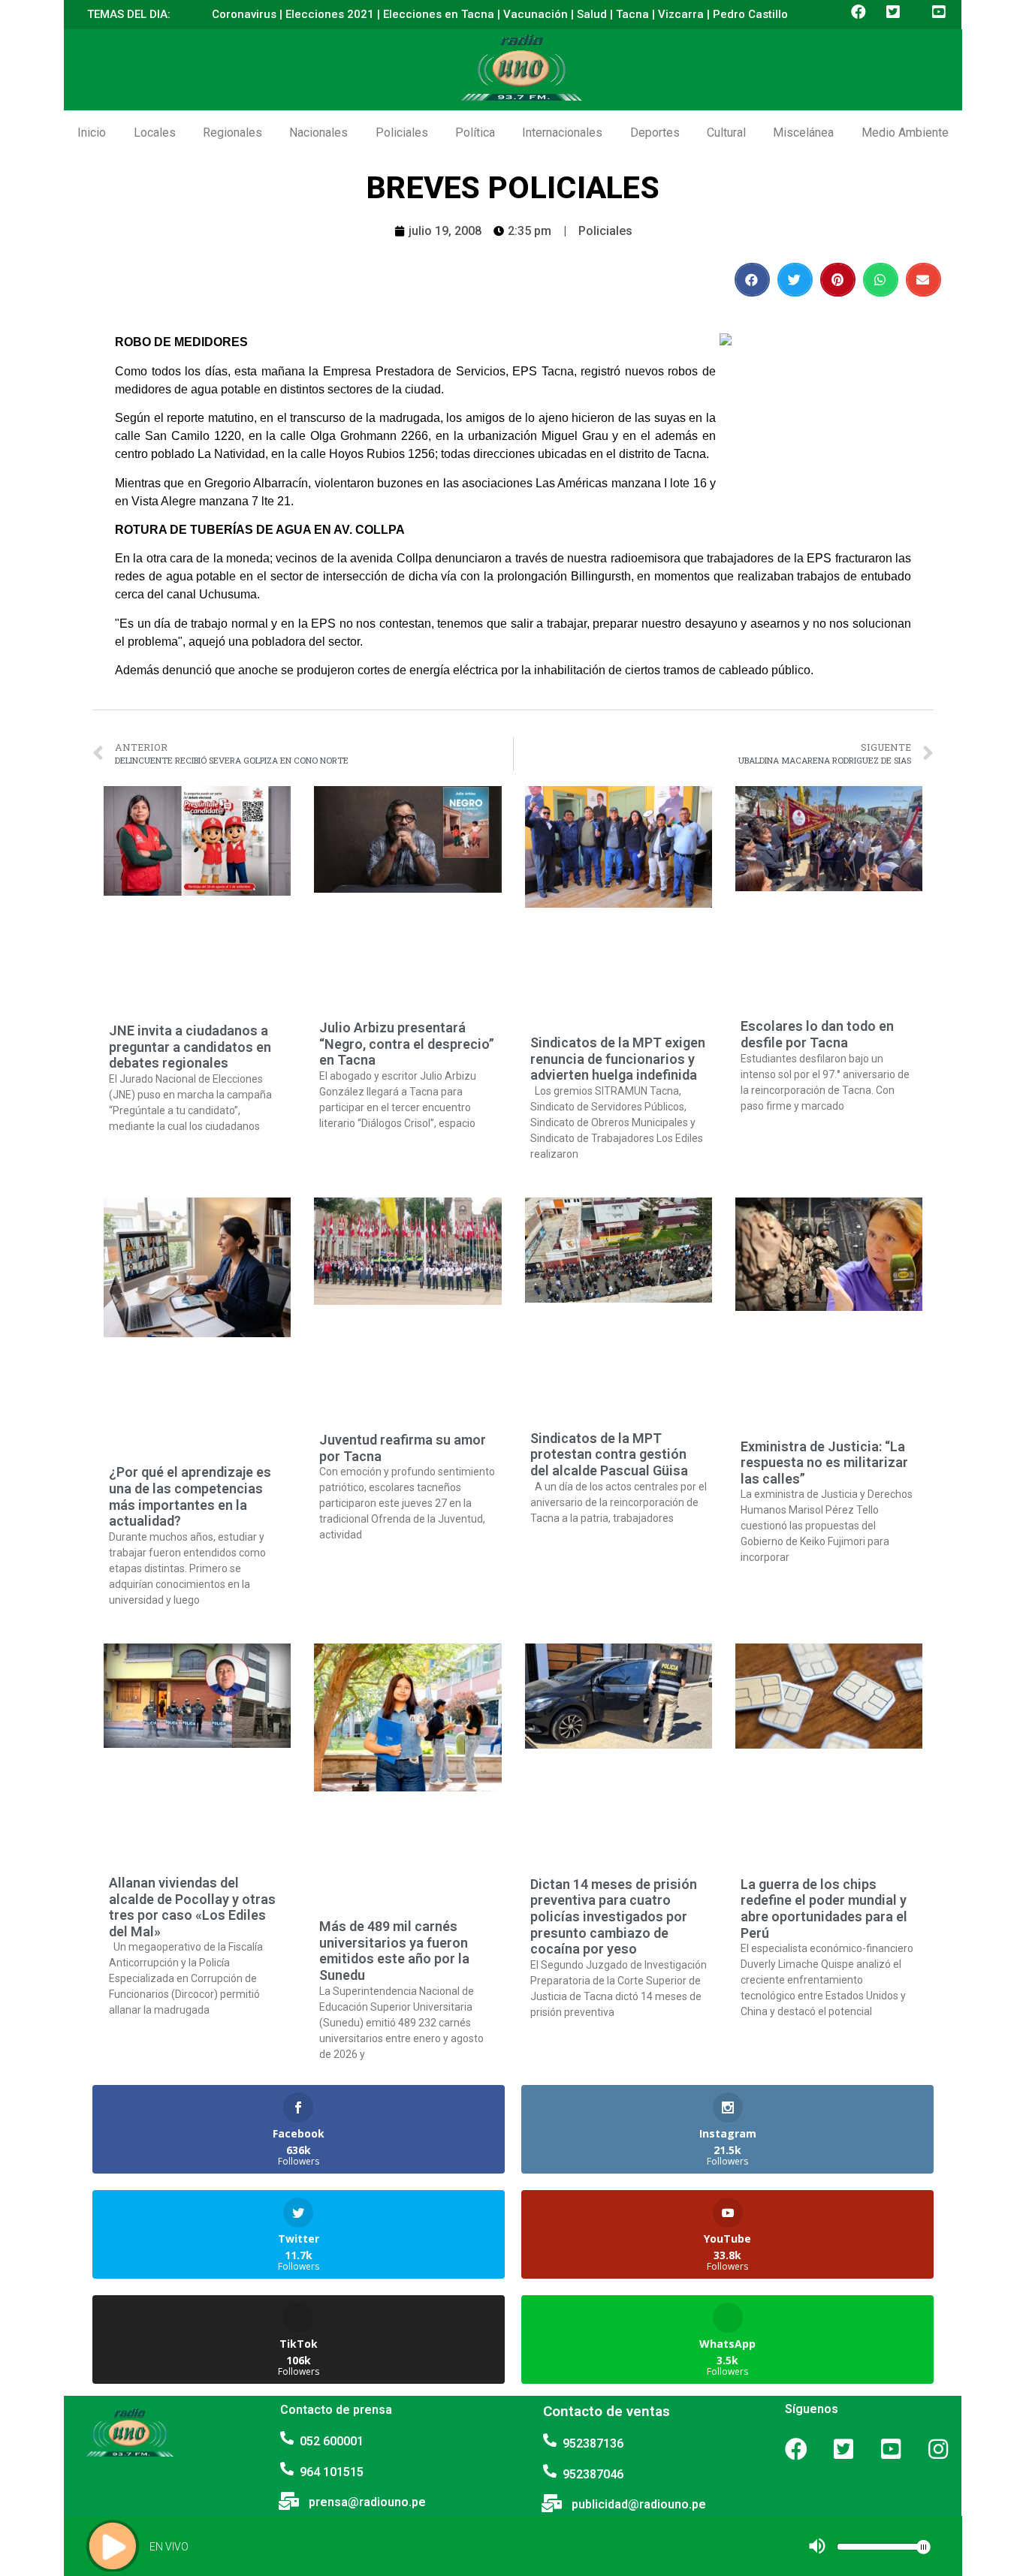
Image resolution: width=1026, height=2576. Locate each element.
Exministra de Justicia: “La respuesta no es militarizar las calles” (824, 1463)
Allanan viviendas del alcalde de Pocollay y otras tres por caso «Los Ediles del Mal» (192, 1907)
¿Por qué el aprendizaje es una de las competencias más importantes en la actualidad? (190, 1496)
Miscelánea (803, 133)
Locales (155, 133)
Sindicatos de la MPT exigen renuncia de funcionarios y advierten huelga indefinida (618, 1059)
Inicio (92, 133)
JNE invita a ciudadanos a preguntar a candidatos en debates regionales (190, 1047)
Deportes (655, 133)
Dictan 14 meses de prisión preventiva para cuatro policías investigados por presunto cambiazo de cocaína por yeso (614, 1916)
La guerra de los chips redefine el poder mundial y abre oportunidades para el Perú (824, 1909)
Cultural (726, 133)
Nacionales (318, 133)
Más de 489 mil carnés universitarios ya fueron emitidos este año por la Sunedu (394, 1951)
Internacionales (562, 133)
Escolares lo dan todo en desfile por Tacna (817, 1034)
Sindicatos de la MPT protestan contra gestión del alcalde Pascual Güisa (609, 1454)
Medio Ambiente (905, 133)
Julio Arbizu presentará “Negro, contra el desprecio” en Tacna (407, 1044)
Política (475, 133)
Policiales (402, 133)
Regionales (232, 133)
